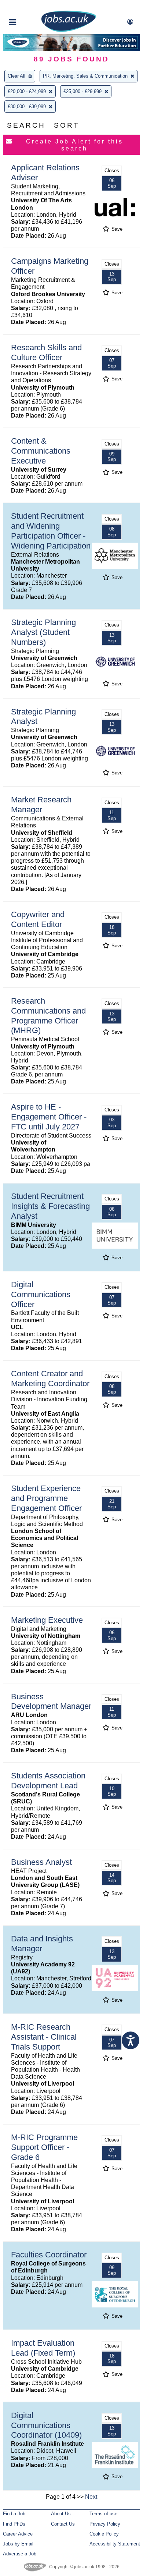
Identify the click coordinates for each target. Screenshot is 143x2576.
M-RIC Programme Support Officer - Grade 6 (44, 2147)
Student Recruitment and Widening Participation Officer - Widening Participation (51, 531)
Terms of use (103, 2514)
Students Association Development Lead (48, 1781)
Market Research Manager (41, 805)
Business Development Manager (51, 1702)
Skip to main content (29, 6)
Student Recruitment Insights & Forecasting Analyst (50, 1206)
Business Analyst (41, 1862)
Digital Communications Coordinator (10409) (46, 2425)
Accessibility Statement (115, 2544)
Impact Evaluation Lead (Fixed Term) (43, 2348)
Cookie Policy (104, 2534)
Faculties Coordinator (49, 2255)
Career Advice (18, 2534)
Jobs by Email (18, 2544)
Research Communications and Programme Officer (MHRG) (48, 1016)
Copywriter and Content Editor (38, 919)
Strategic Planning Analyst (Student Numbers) (43, 632)
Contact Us (63, 2524)
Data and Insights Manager (42, 1944)
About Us (61, 2514)
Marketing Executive (47, 1620)
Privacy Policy (105, 2524)
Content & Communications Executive (41, 451)
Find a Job (14, 2514)
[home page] (69, 30)
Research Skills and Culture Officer (46, 352)
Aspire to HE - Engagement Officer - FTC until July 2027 (49, 1117)
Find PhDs (14, 2524)
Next (91, 2497)
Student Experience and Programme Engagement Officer (46, 1498)
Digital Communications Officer (41, 1294)
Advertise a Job (20, 2554)
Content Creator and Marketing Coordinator (50, 1379)
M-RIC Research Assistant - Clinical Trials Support (44, 2037)
